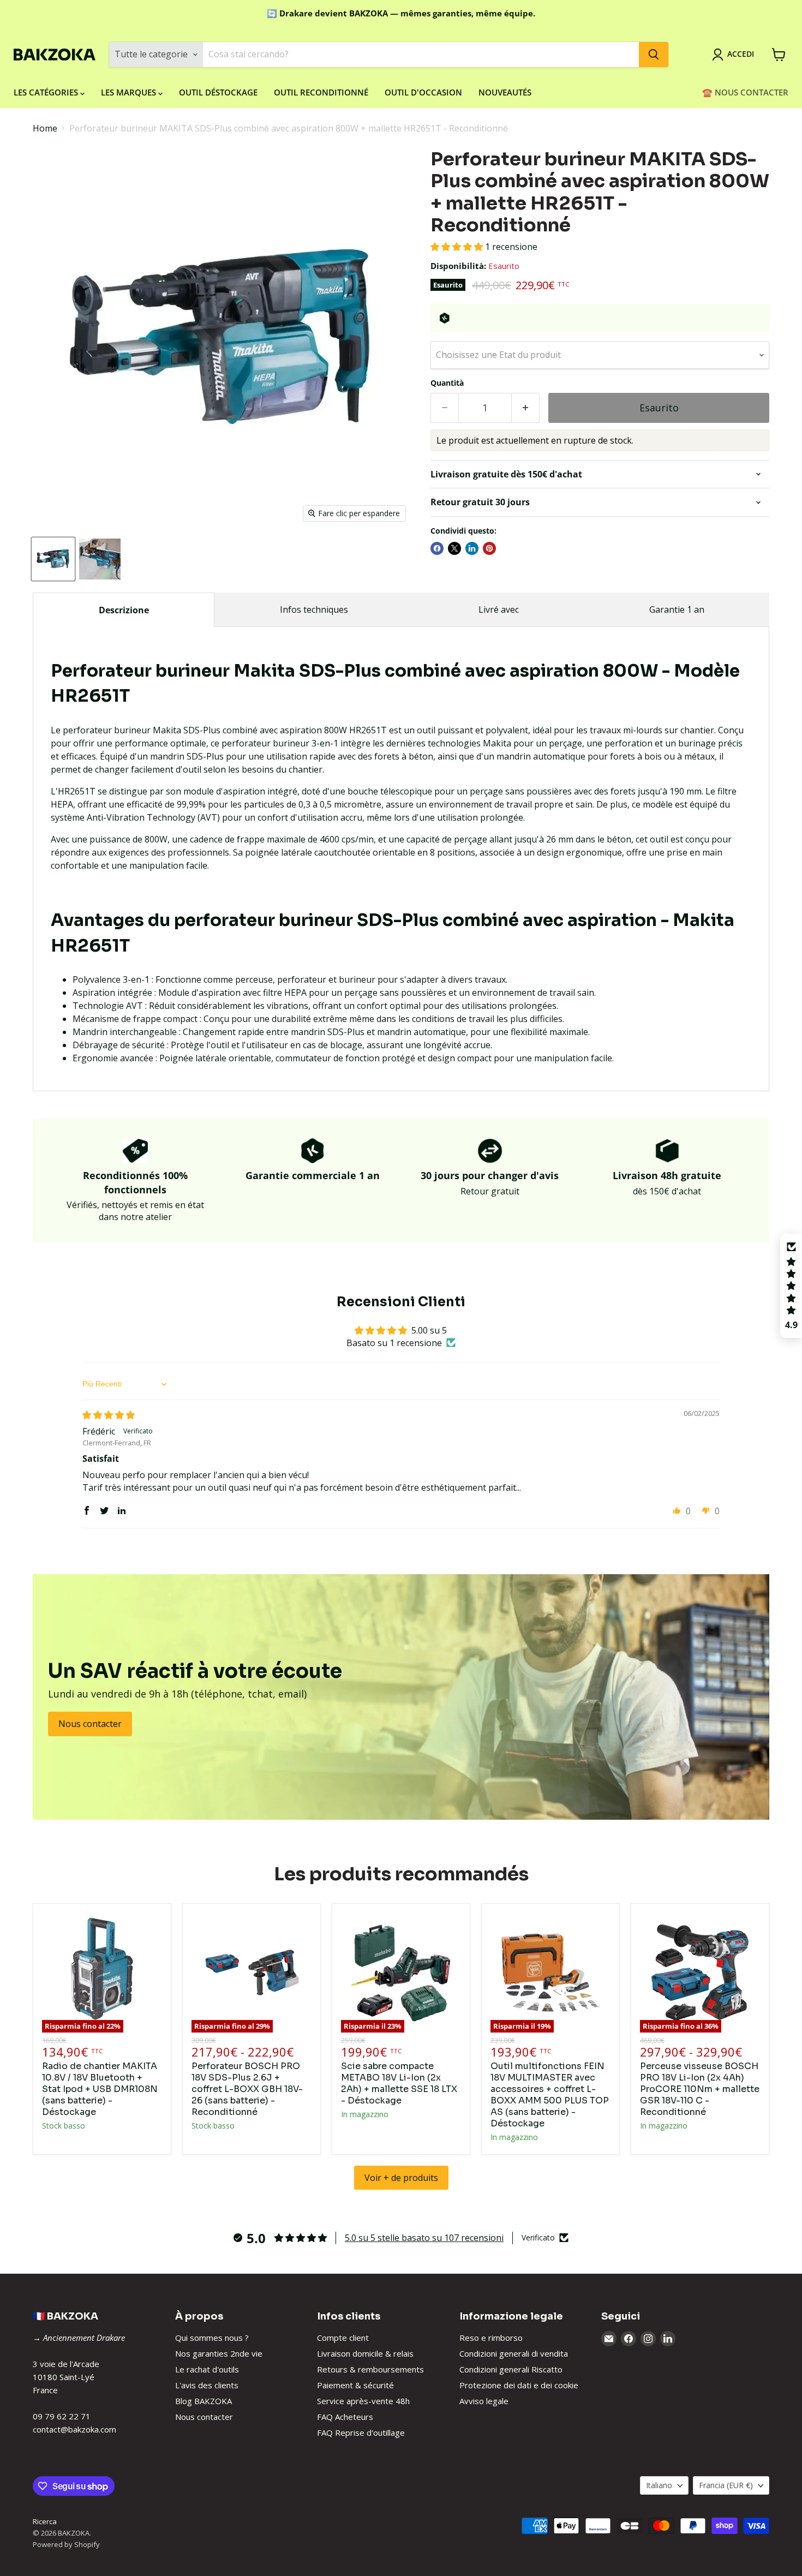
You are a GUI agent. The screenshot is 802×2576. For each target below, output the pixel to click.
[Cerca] (654, 55)
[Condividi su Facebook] (437, 548)
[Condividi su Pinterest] (489, 548)
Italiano (659, 2485)
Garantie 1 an (677, 609)
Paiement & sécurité (355, 2385)
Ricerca (45, 2521)
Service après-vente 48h (363, 2401)
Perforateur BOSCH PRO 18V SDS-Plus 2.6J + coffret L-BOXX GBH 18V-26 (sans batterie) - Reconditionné (247, 2089)
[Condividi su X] (454, 548)
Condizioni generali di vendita (514, 2353)
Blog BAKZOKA (204, 2401)
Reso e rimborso (491, 2338)
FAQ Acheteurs (345, 2417)
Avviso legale (484, 2401)
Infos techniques (314, 609)
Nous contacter (204, 2417)
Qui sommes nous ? (212, 2338)
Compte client (343, 2338)
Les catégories (47, 92)
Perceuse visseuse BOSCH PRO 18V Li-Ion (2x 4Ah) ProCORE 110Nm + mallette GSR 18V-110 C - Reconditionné (700, 2089)
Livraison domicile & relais (365, 2353)
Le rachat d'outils (207, 2369)
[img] (109, 1415)
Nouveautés (505, 92)
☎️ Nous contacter (745, 92)
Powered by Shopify (66, 2544)
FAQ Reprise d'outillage (361, 2432)
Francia (726, 2485)
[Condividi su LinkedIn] (472, 548)
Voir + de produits (401, 2178)
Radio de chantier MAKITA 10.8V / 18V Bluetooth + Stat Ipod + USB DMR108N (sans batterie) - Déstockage (100, 2089)
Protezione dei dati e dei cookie (519, 2385)
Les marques (130, 92)
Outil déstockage (218, 92)
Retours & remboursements (370, 2369)
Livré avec (499, 609)
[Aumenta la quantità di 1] (526, 408)
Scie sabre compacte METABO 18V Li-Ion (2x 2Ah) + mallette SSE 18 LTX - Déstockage (399, 2083)
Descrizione (124, 610)
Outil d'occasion (423, 92)
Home (45, 128)
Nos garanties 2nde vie (219, 2353)
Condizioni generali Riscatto (511, 2369)
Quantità (447, 383)
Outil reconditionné (321, 92)
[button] (458, 247)
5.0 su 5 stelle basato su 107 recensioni (424, 2238)
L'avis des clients (207, 2385)
